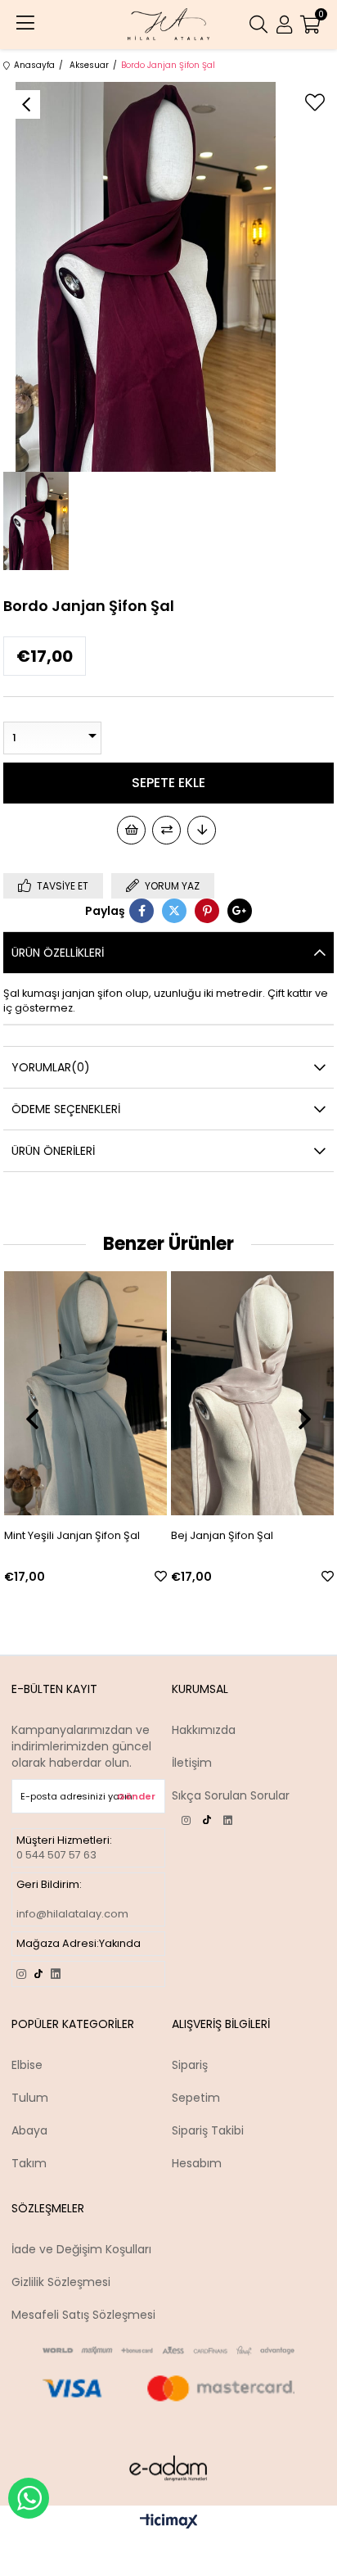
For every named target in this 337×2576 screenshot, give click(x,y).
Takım (29, 2163)
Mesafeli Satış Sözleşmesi (83, 2315)
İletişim (192, 1763)
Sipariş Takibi (208, 2130)
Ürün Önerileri (53, 1151)
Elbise (27, 2065)
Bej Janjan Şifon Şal (85, 1535)
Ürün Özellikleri (58, 953)
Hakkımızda (204, 1730)
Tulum (30, 2098)
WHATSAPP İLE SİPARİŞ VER (29, 2498)
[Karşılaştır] (166, 830)
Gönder (136, 1796)
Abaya (29, 2130)
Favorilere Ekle (23, 1576)
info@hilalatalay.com (72, 1914)
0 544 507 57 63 (56, 1855)
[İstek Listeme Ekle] (131, 830)
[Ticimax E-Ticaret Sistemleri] (169, 2522)
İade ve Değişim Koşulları (81, 2249)
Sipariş (190, 2065)
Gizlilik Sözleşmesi (61, 2282)
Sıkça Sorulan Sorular (231, 1795)
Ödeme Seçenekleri (66, 1109)
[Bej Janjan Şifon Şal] (115, 1393)
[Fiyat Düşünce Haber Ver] (202, 830)
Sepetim (196, 2098)
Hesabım (197, 2163)
